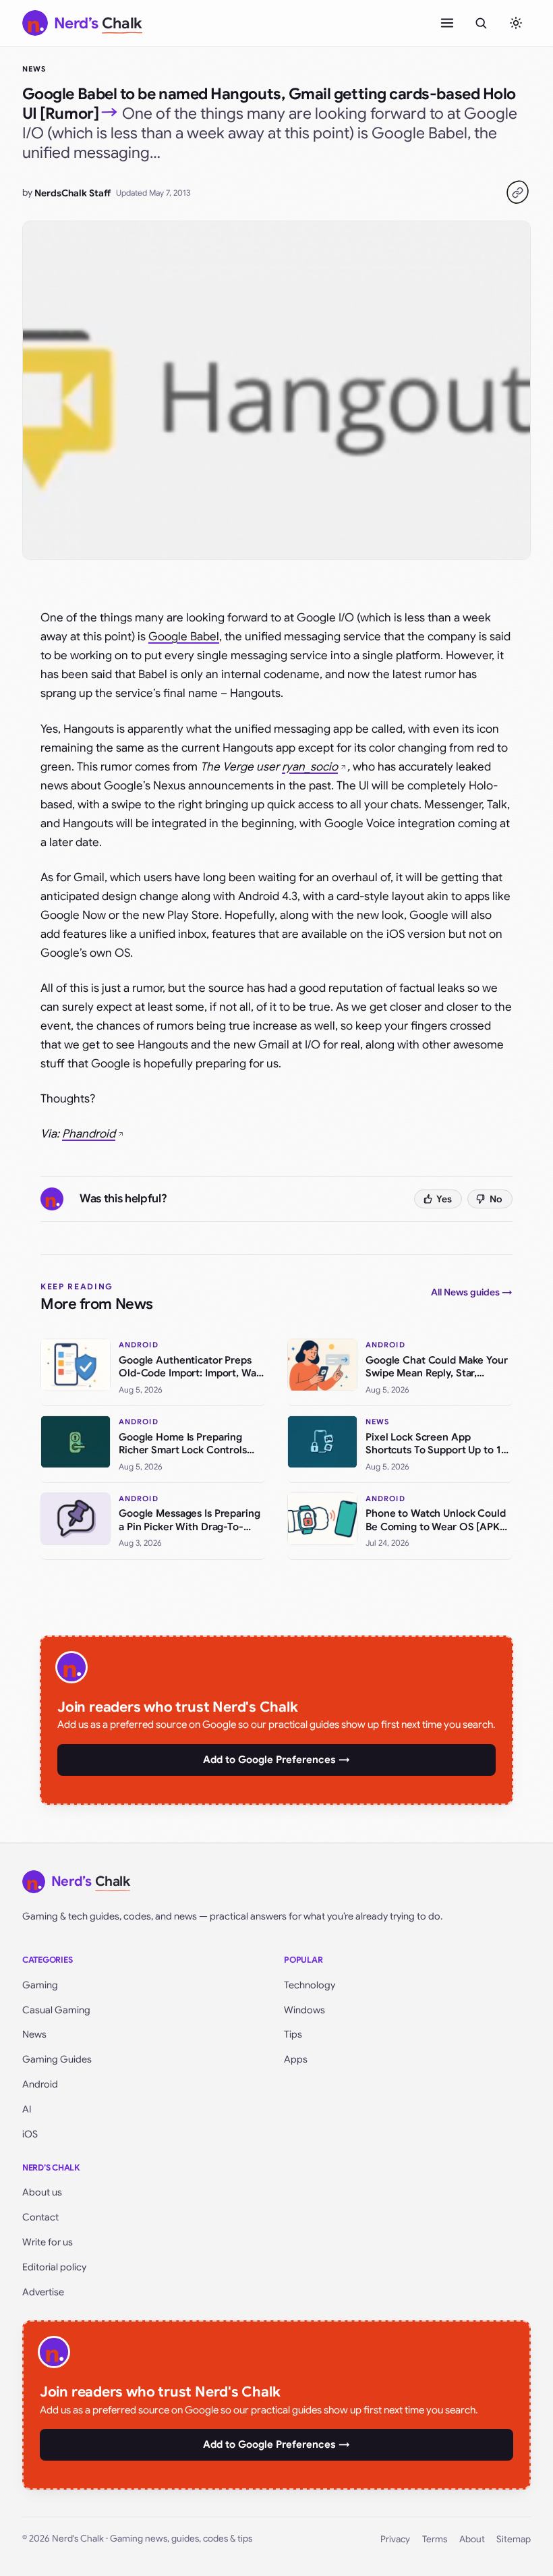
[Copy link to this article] (517, 192)
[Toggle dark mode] (516, 23)
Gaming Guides (57, 2059)
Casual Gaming (56, 2010)
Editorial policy (54, 2267)
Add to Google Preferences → (276, 1760)
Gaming (40, 1985)
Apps (296, 2059)
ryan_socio (310, 767)
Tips (293, 2034)
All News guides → (472, 1292)
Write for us (48, 2242)
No (496, 1199)
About (472, 2539)
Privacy (395, 2539)
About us (42, 2192)
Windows (304, 2010)
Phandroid (89, 1134)
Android (40, 2084)
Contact (40, 2217)
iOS (30, 2134)
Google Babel (184, 637)
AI (27, 2109)
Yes (444, 1199)
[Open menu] (447, 23)
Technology (310, 1985)
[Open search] (481, 23)
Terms (435, 2539)
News (34, 69)
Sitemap (514, 2539)
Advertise (43, 2292)
